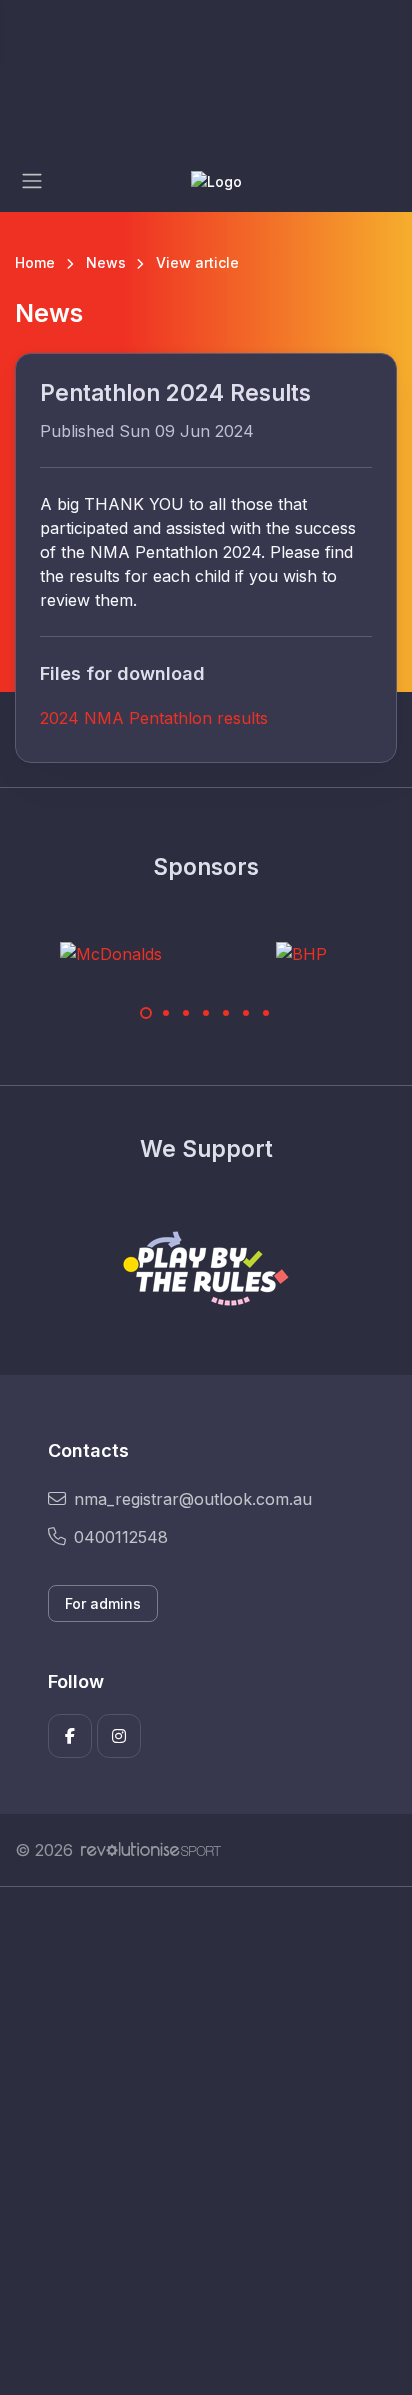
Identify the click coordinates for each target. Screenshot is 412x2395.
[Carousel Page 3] (186, 1013)
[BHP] (301, 953)
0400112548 (121, 1537)
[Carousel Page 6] (246, 1013)
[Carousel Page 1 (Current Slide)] (146, 1013)
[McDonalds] (111, 953)
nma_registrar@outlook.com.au (193, 1499)
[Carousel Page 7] (266, 1013)
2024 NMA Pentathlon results (154, 718)
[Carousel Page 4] (206, 1013)
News (106, 262)
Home (35, 262)
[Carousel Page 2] (166, 1013)
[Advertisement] (206, 2141)
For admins (103, 1603)
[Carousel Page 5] (226, 1013)
